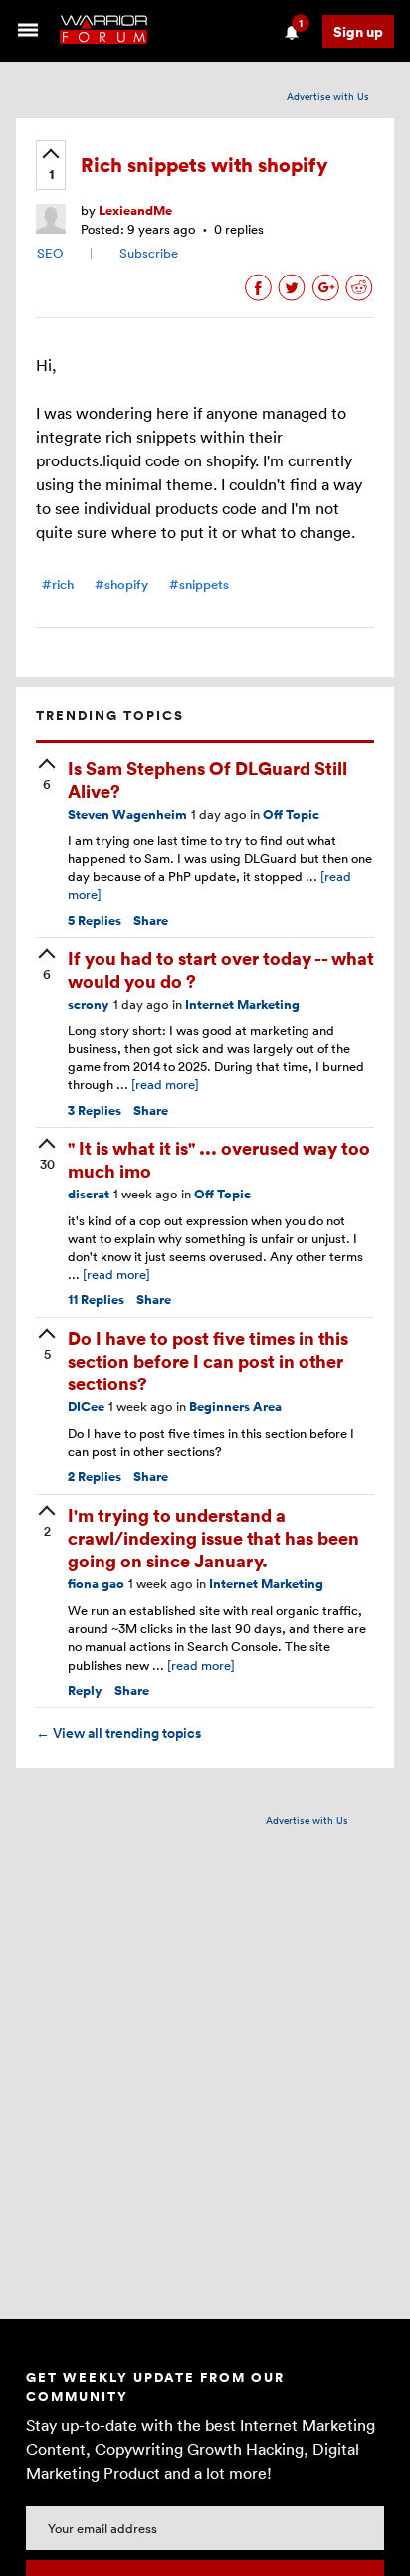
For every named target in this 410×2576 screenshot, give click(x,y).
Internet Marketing (242, 1004)
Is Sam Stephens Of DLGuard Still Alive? (207, 779)
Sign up (358, 31)
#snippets (199, 584)
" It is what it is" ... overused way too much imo (219, 1159)
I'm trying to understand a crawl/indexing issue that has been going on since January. (213, 1538)
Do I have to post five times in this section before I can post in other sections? (208, 1361)
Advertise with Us (328, 96)
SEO (50, 253)
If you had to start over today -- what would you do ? (221, 969)
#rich (58, 584)
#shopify (121, 584)
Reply (85, 1690)
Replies (95, 920)
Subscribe (149, 253)
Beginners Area (235, 1407)
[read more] (165, 1084)
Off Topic (291, 814)
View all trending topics (118, 1733)
